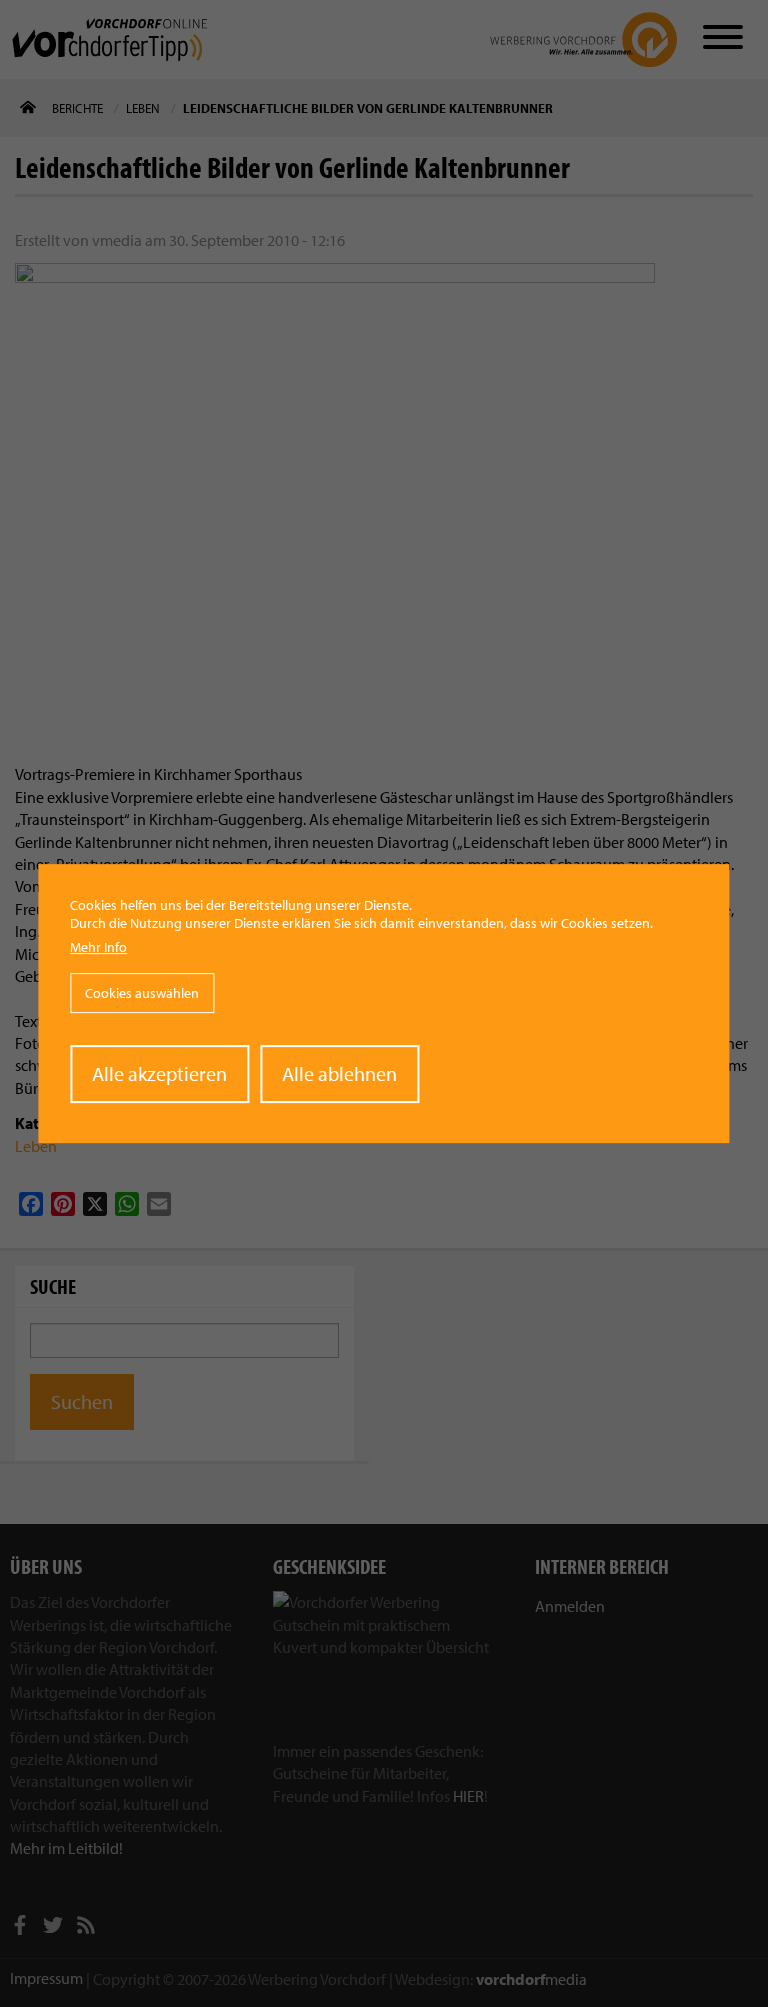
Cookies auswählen (142, 993)
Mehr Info (98, 947)
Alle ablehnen (339, 1073)
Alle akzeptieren (159, 1073)
